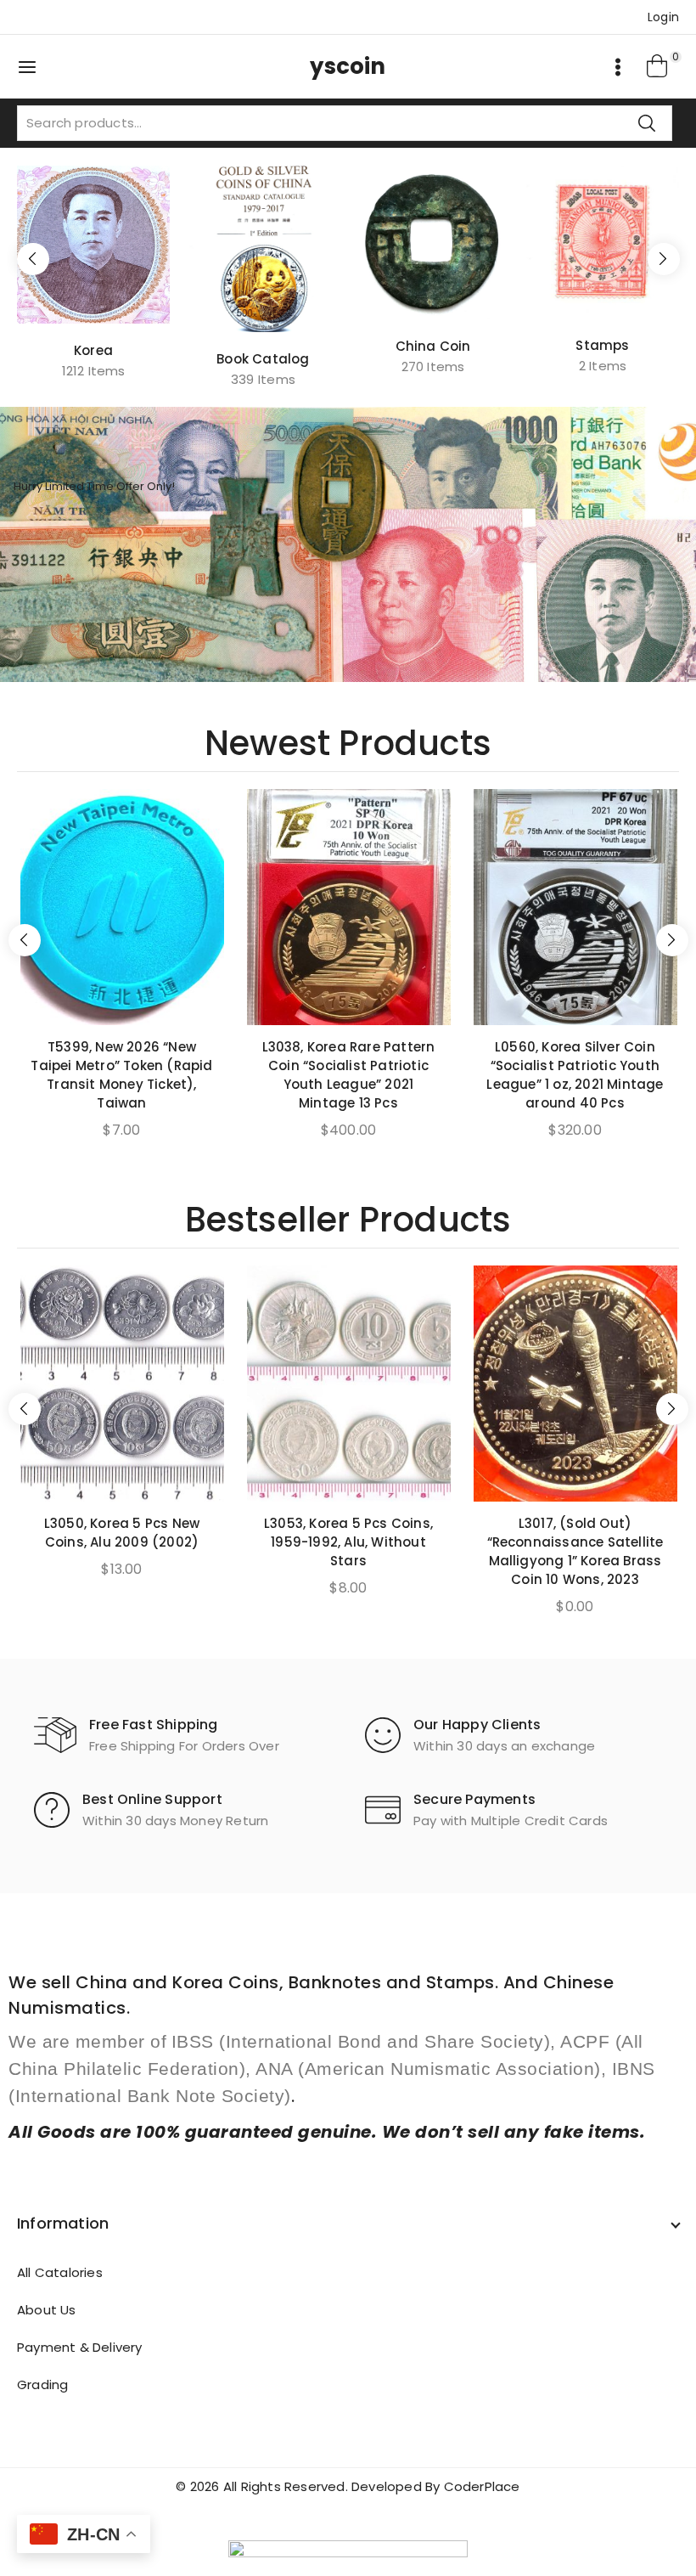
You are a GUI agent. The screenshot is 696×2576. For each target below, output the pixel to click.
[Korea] (93, 245)
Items (94, 371)
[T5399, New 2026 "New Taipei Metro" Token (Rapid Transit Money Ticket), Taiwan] (122, 907)
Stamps (602, 345)
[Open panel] (36, 67)
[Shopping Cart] (658, 67)
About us (47, 2310)
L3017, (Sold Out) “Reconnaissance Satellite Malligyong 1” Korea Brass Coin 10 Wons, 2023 (575, 1551)
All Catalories (60, 2272)
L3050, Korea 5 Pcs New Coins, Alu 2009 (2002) (122, 1533)
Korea (93, 350)
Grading (42, 2384)
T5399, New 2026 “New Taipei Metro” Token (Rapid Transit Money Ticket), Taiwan (121, 1075)
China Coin (433, 346)
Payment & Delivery (80, 2347)
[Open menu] (618, 67)
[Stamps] (603, 242)
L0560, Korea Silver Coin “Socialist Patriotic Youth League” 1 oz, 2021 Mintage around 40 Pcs (575, 1075)
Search (647, 123)
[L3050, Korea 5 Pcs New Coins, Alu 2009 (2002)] (122, 1384)
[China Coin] (433, 242)
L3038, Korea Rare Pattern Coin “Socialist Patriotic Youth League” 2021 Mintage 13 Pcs (349, 1075)
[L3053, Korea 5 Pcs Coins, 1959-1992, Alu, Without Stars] (349, 1384)
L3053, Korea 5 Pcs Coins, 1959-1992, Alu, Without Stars (348, 1542)
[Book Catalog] (263, 249)
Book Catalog (263, 359)
